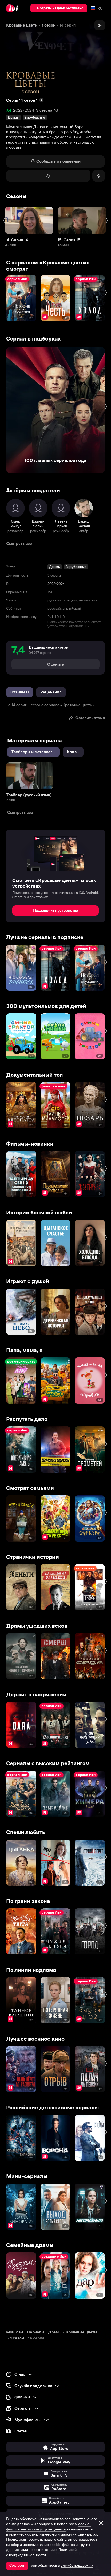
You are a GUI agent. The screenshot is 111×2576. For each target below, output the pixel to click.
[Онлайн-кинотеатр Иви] (13, 8)
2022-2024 (24, 110)
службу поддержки (77, 2565)
